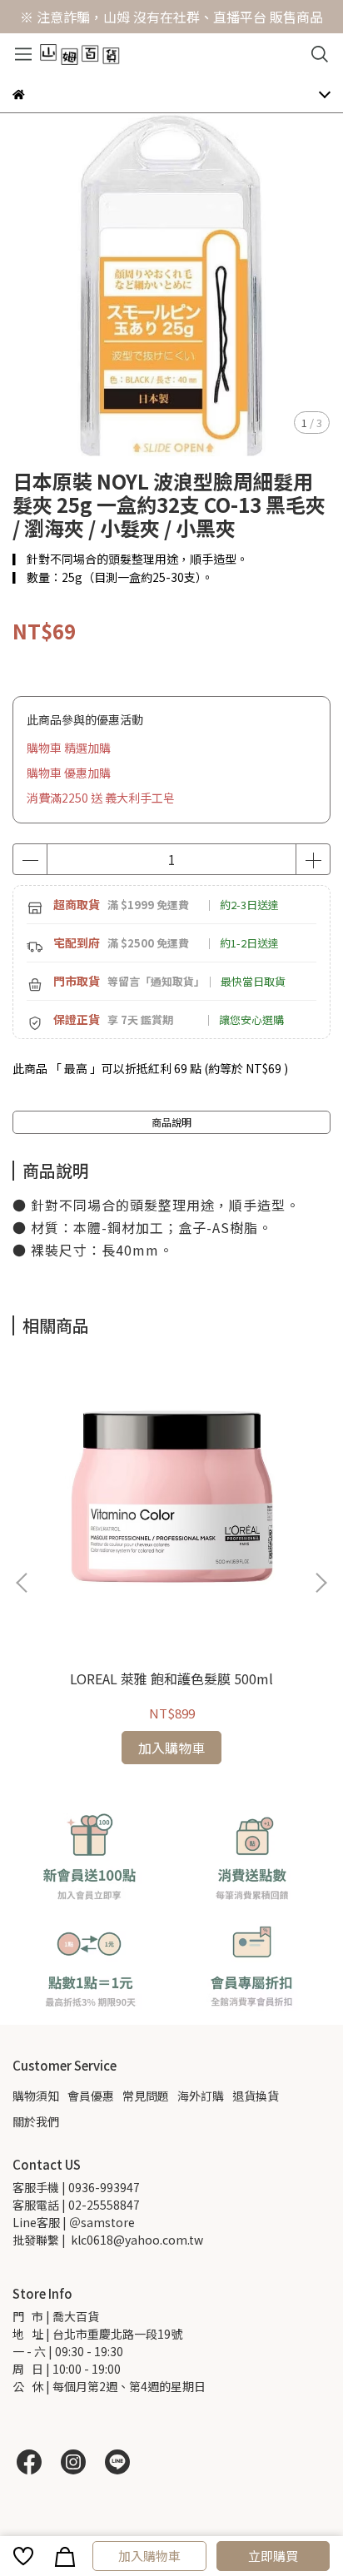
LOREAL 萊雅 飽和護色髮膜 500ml (171, 1678)
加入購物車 (149, 2556)
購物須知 (36, 2096)
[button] (321, 1583)
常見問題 (146, 2096)
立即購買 (273, 2556)
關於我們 (36, 2121)
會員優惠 (91, 2096)
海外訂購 (201, 2096)
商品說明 (171, 1122)
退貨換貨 (256, 2096)
